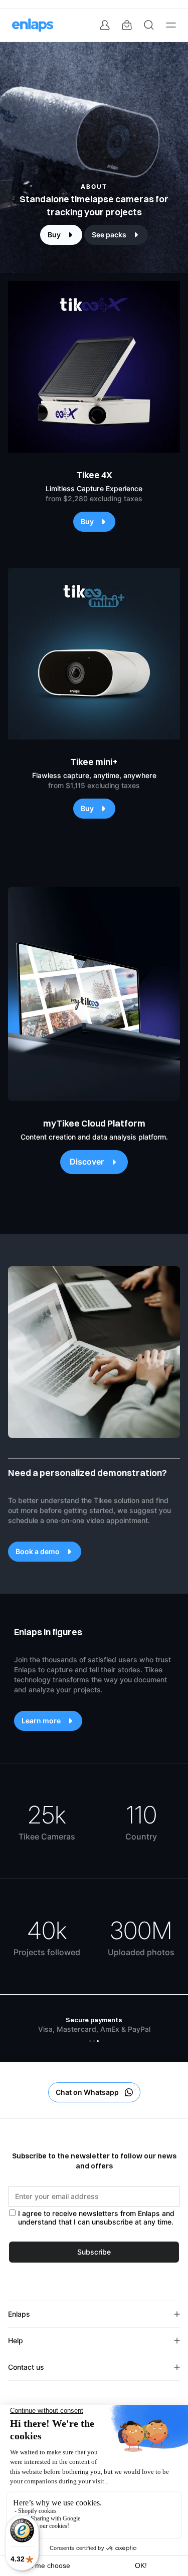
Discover (87, 1162)
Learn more (41, 1721)
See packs (109, 235)
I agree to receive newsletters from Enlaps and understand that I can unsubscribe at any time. (96, 2218)
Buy (54, 235)
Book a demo (38, 1552)
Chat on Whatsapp (87, 2092)
